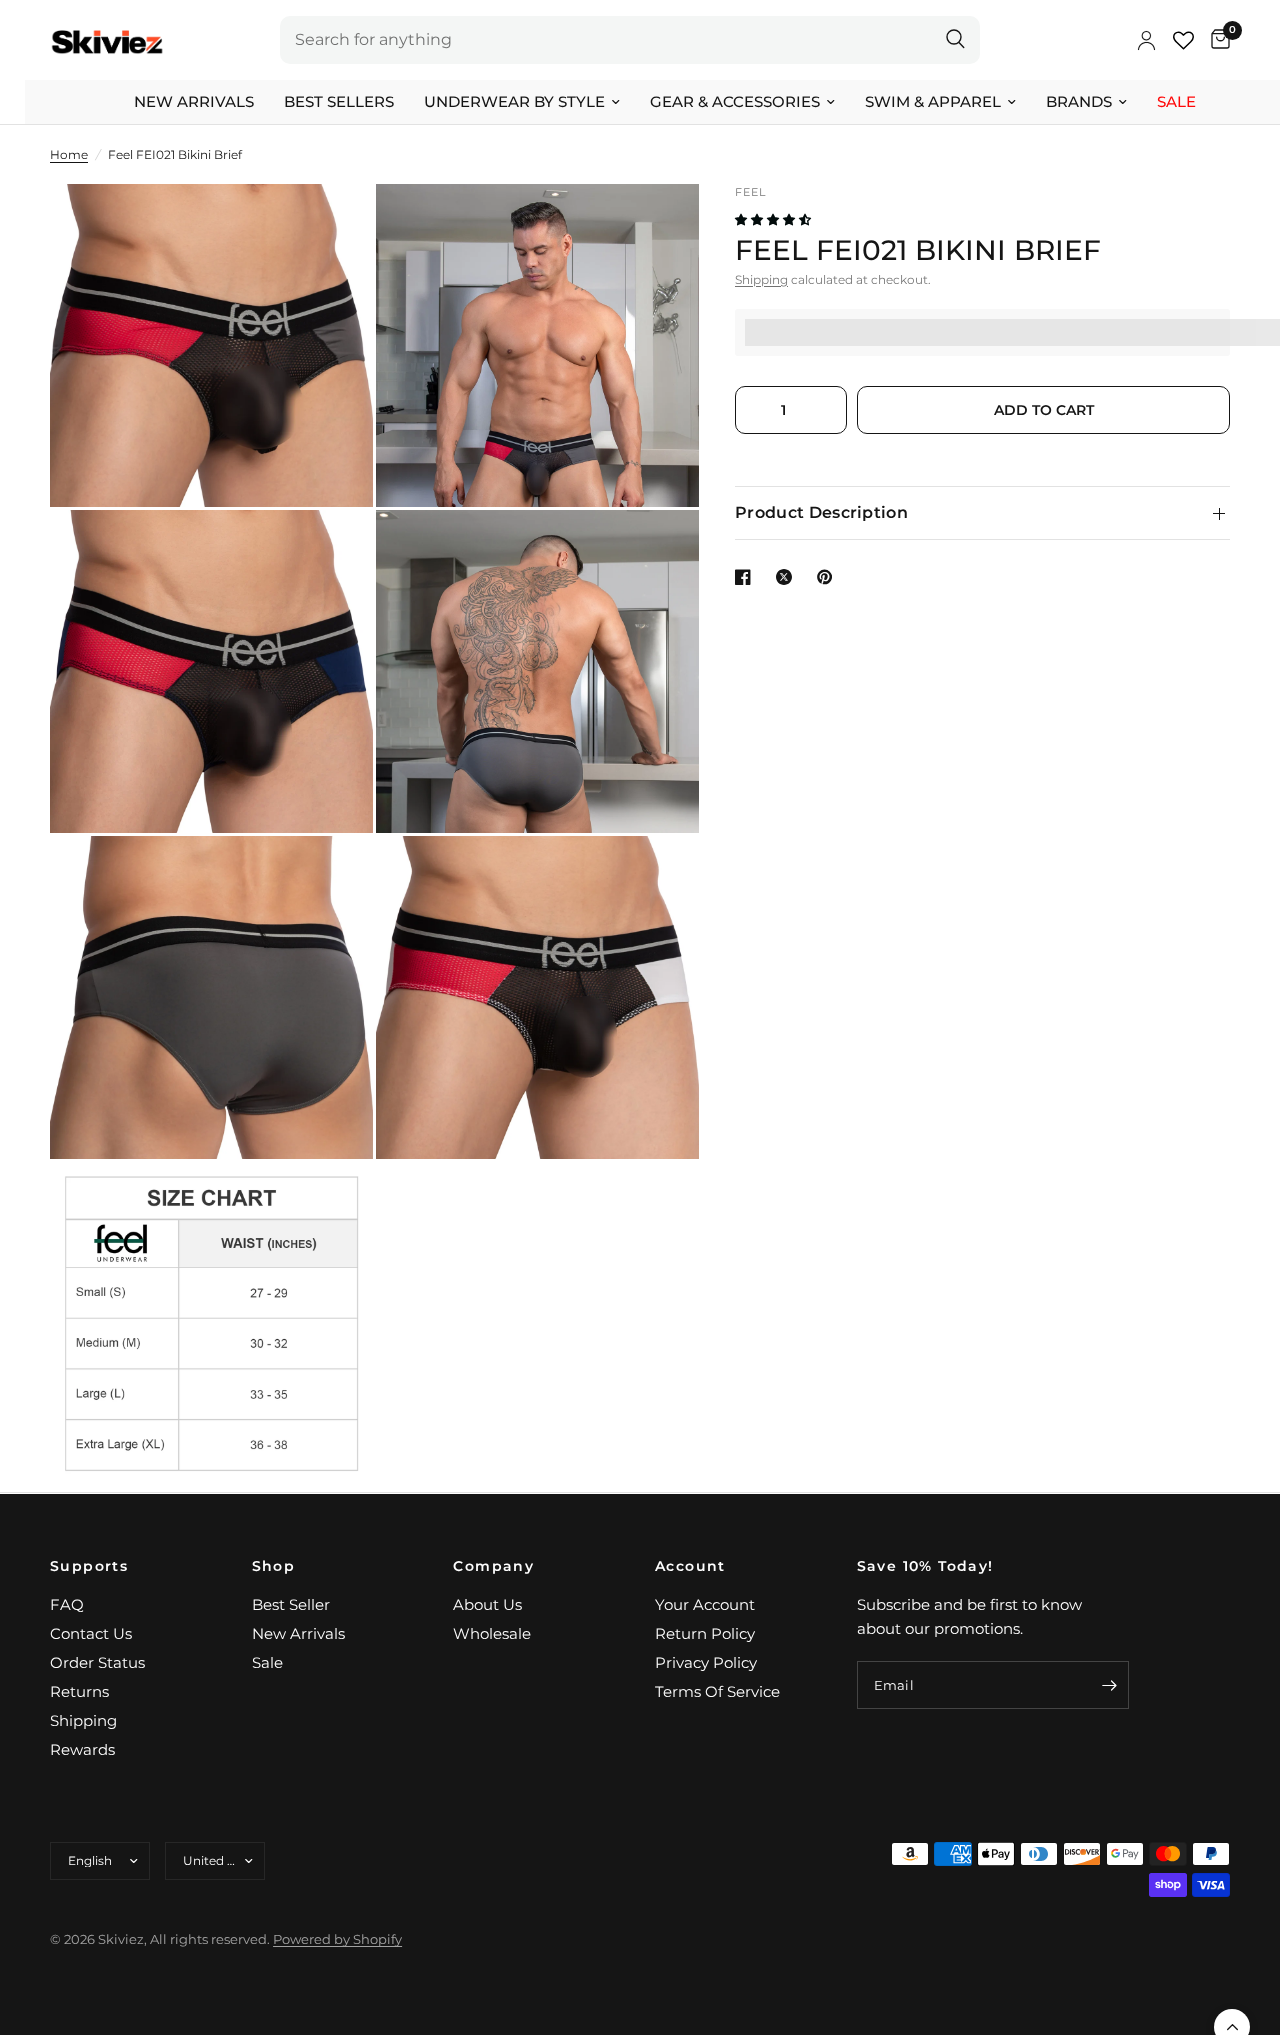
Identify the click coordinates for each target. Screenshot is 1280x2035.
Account (690, 1566)
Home (69, 154)
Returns (79, 1691)
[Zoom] (331, 226)
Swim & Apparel (933, 101)
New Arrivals (194, 101)
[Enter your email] (1109, 1685)
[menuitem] (194, 102)
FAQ (67, 1604)
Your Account (705, 1604)
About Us (487, 1604)
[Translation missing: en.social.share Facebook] (747, 577)
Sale (1176, 101)
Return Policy (705, 1633)
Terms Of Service (717, 1691)
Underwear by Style (514, 101)
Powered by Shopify (337, 1939)
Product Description (821, 512)
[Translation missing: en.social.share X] (788, 577)
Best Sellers (339, 101)
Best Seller (291, 1604)
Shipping (761, 279)
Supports (89, 1566)
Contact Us (91, 1633)
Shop (274, 1566)
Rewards (82, 1749)
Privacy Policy (706, 1662)
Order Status (97, 1662)
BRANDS (1079, 101)
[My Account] (1146, 40)
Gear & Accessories (735, 101)
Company (493, 1566)
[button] (774, 219)
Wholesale (492, 1633)
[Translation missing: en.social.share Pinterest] (829, 577)
